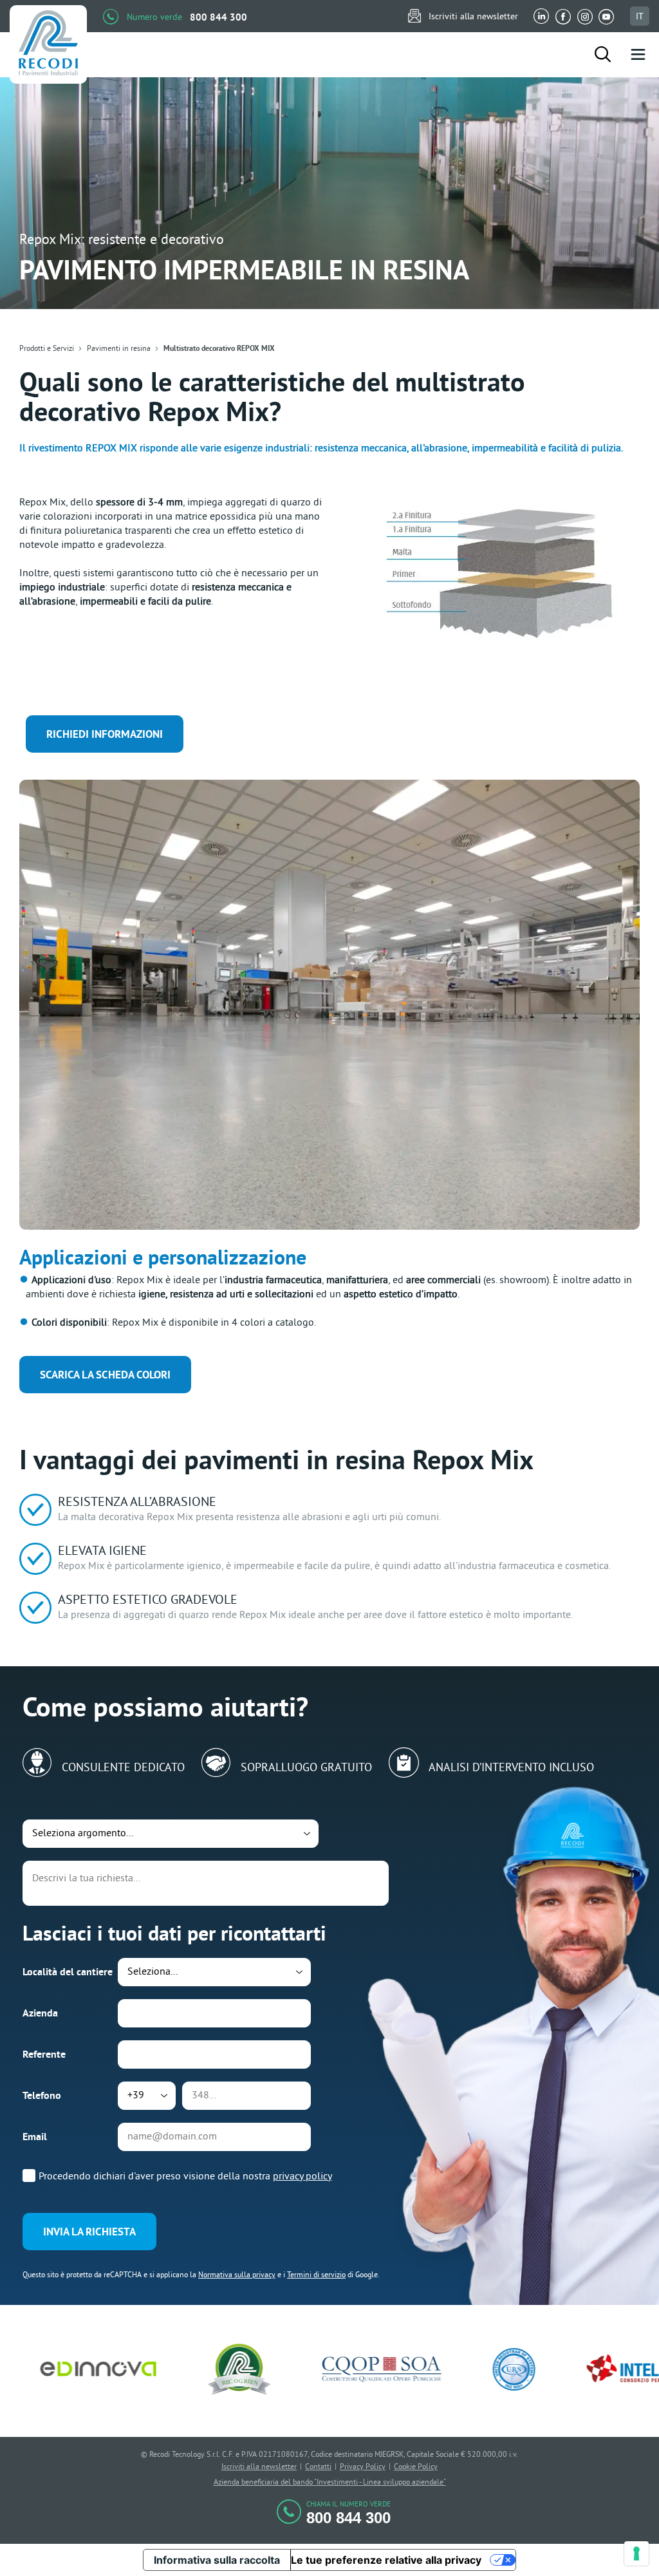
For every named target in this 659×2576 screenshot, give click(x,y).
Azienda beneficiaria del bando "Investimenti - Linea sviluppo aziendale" (330, 2482)
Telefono (42, 2095)
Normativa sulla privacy (237, 2274)
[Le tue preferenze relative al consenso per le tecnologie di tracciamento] (636, 2553)
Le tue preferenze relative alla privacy (386, 2560)
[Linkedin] (542, 16)
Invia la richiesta (89, 2232)
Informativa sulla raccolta (217, 2560)
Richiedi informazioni (105, 734)
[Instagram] (585, 16)
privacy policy (302, 2176)
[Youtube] (606, 16)
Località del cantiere (68, 1972)
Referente (44, 2054)
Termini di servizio (316, 2274)
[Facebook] (563, 16)
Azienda (40, 2013)
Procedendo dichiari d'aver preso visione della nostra (185, 2176)
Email (35, 2137)
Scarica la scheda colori (105, 1375)
